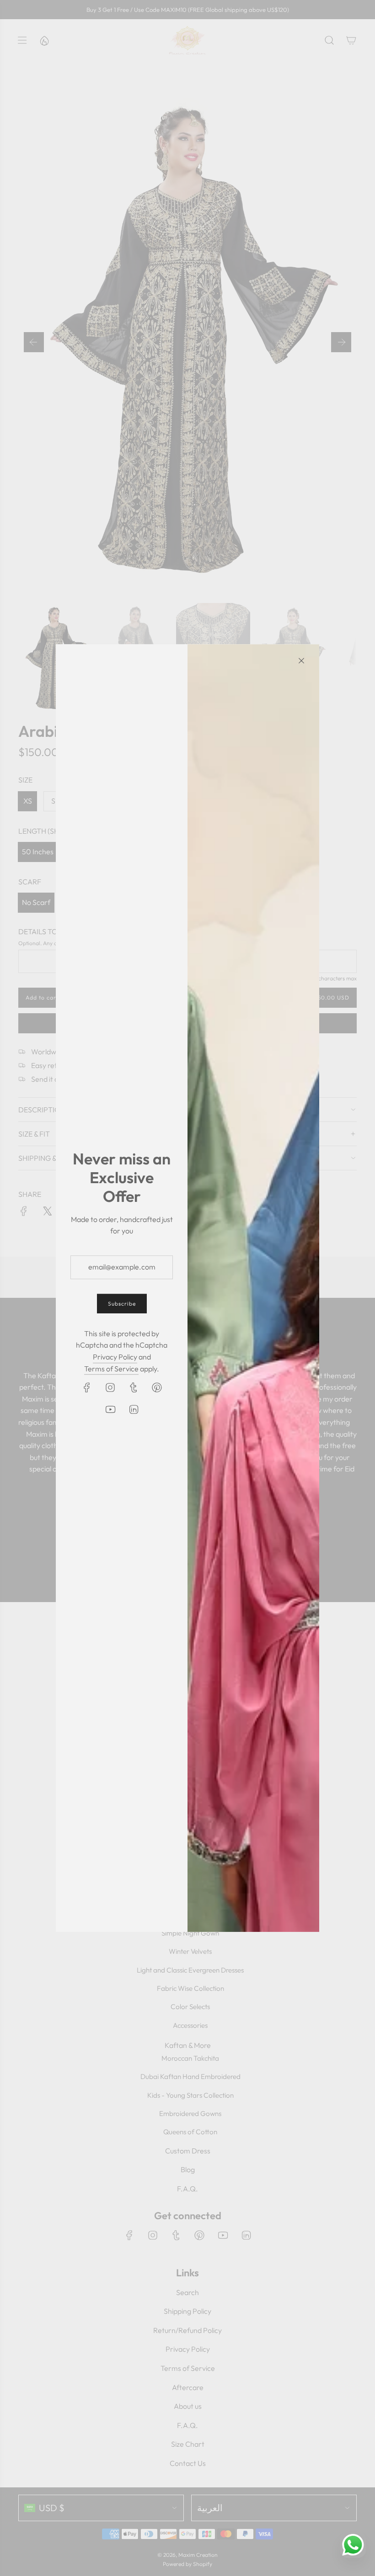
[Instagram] (110, 1387)
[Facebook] (87, 1387)
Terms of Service (111, 1369)
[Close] (301, 661)
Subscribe (122, 1304)
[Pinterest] (157, 1387)
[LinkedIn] (134, 1409)
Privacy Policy (115, 1357)
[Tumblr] (134, 1387)
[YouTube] (110, 1409)
